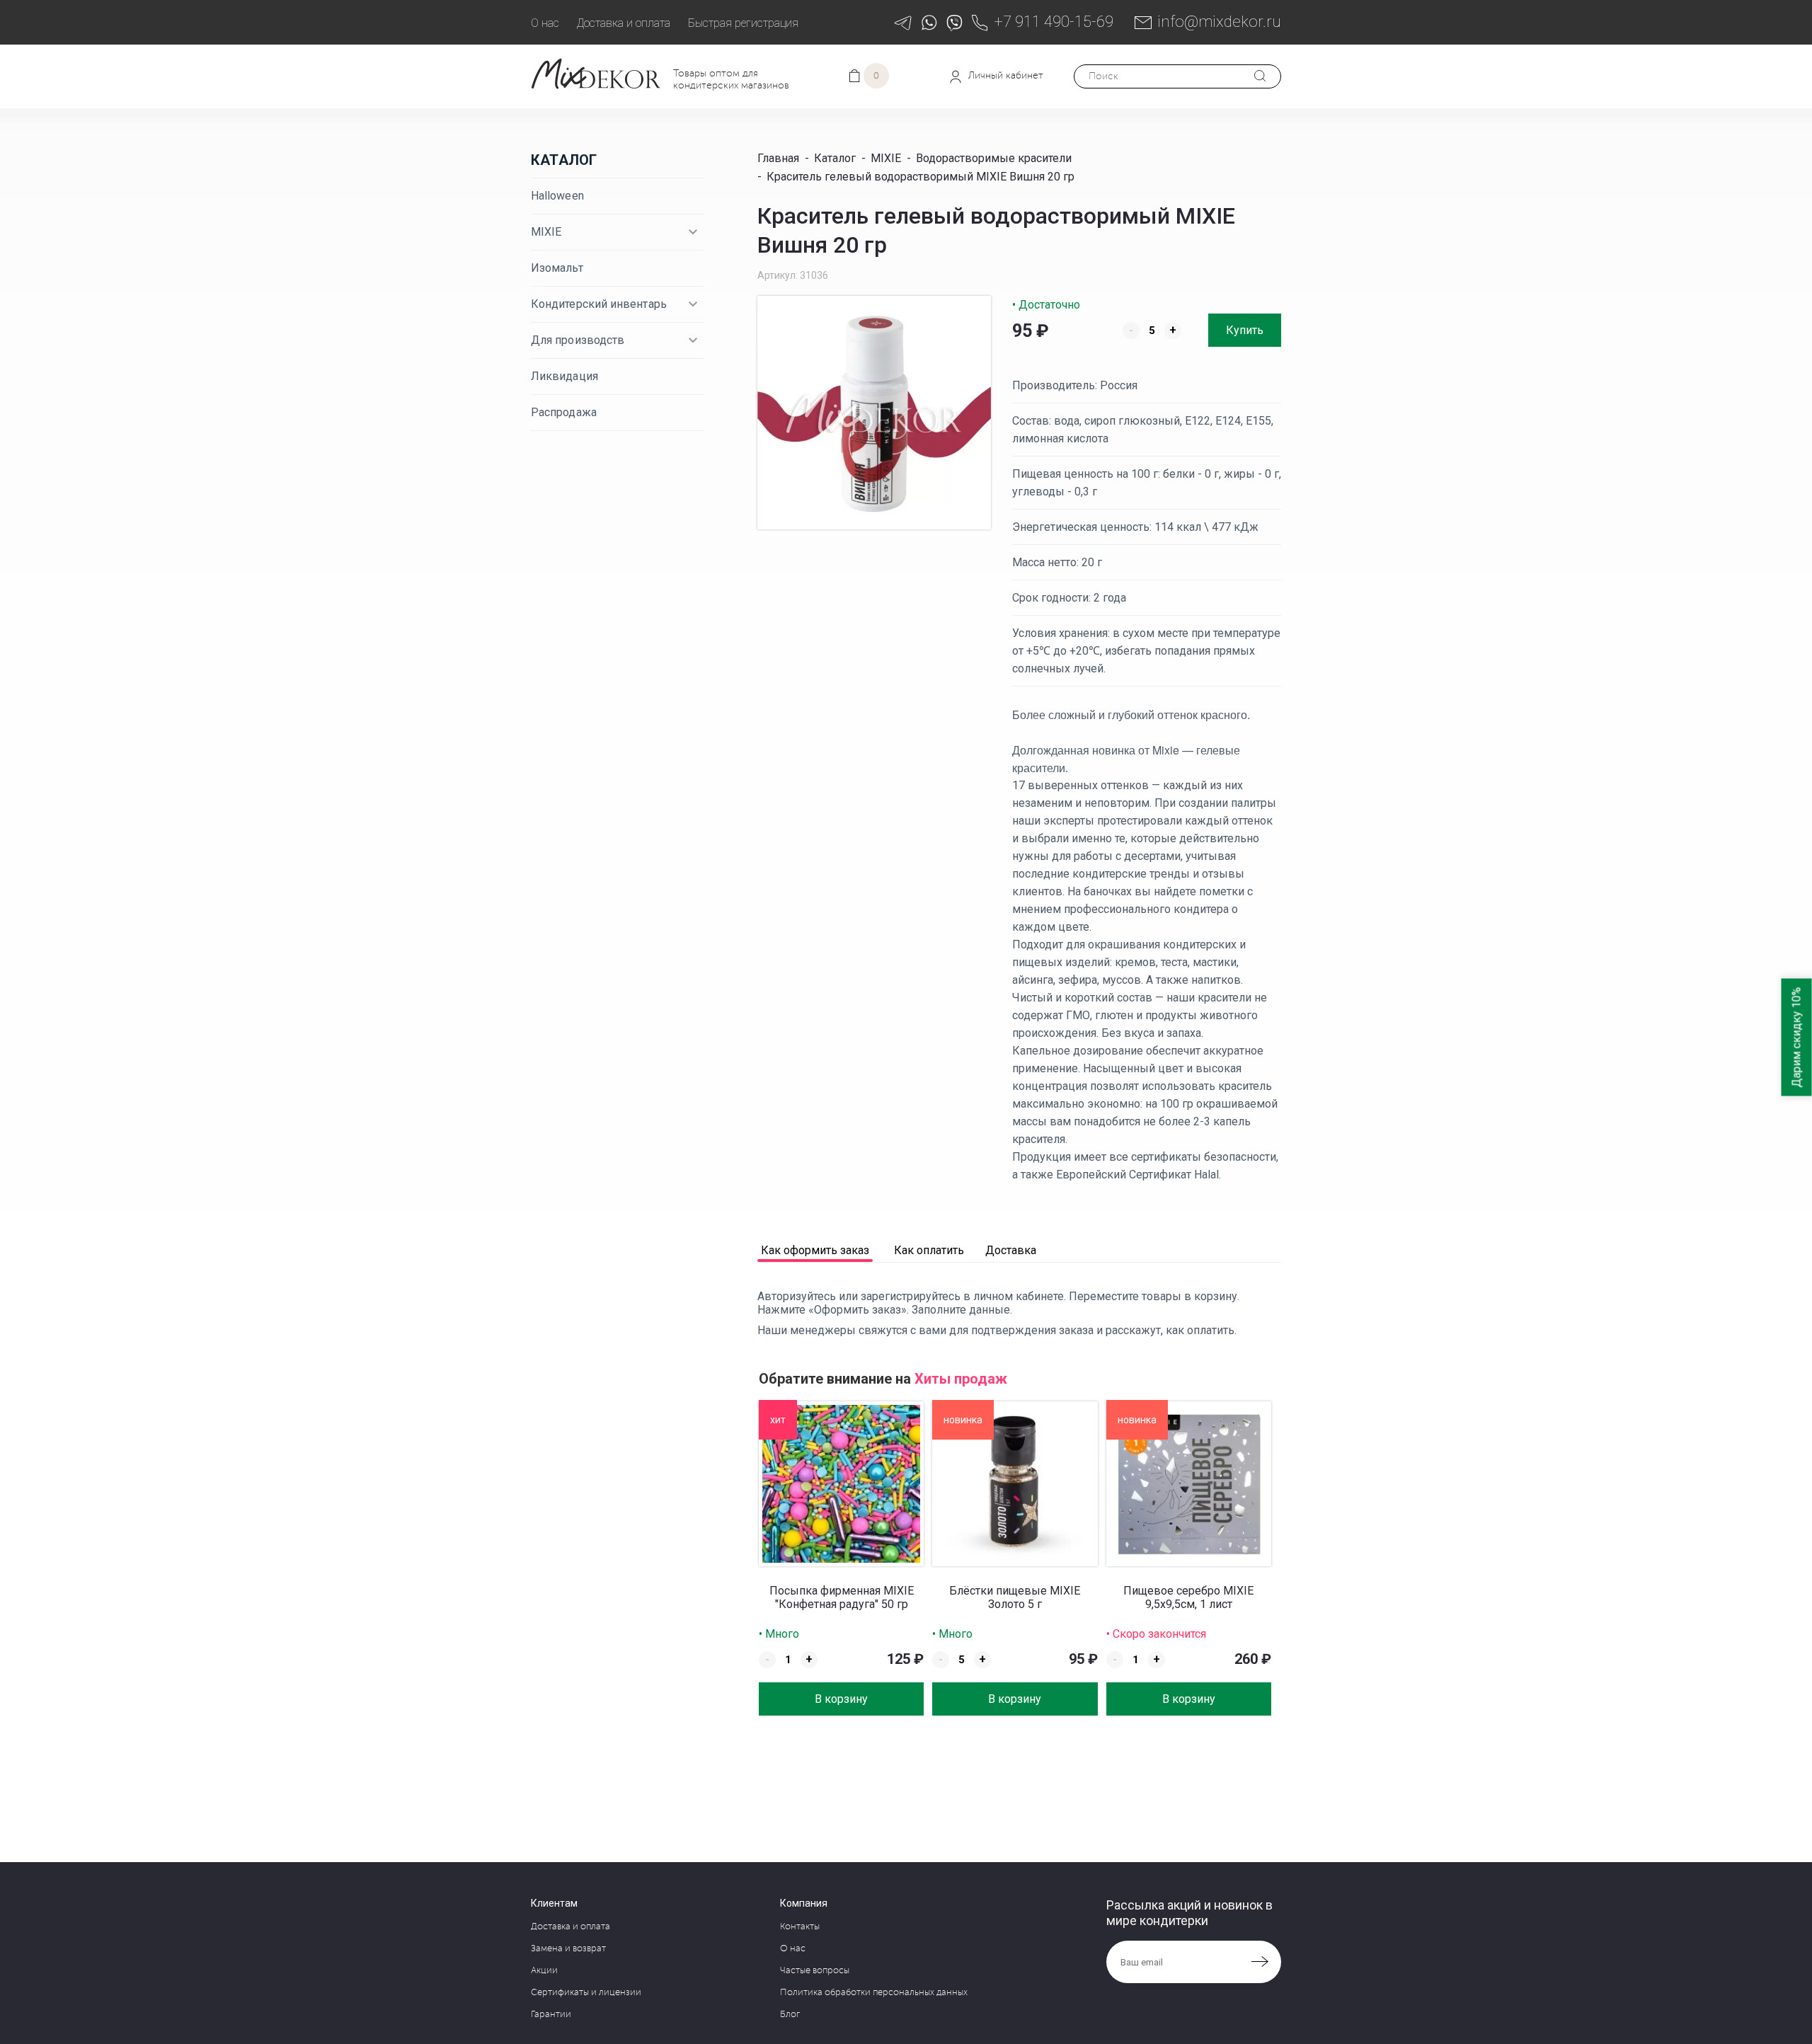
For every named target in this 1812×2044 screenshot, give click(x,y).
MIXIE (546, 232)
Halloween (557, 196)
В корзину (841, 1699)
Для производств (578, 340)
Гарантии (551, 2014)
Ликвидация (564, 376)
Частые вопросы (815, 1970)
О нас (545, 23)
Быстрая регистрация (743, 23)
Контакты (800, 1927)
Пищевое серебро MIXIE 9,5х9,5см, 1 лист (1188, 1597)
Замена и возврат (568, 1948)
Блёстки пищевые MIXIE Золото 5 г (1015, 1597)
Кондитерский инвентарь (599, 304)
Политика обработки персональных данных (874, 1992)
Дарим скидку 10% (1797, 1038)
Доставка (1011, 1251)
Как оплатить (929, 1251)
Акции (544, 1970)
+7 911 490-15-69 (1054, 22)
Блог (790, 2014)
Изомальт (557, 268)
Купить (1245, 330)
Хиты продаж (961, 1379)
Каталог (564, 160)
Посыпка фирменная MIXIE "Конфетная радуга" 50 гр (842, 1597)
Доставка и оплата (624, 23)
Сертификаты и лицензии (586, 1992)
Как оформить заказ (815, 1251)
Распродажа (564, 412)
